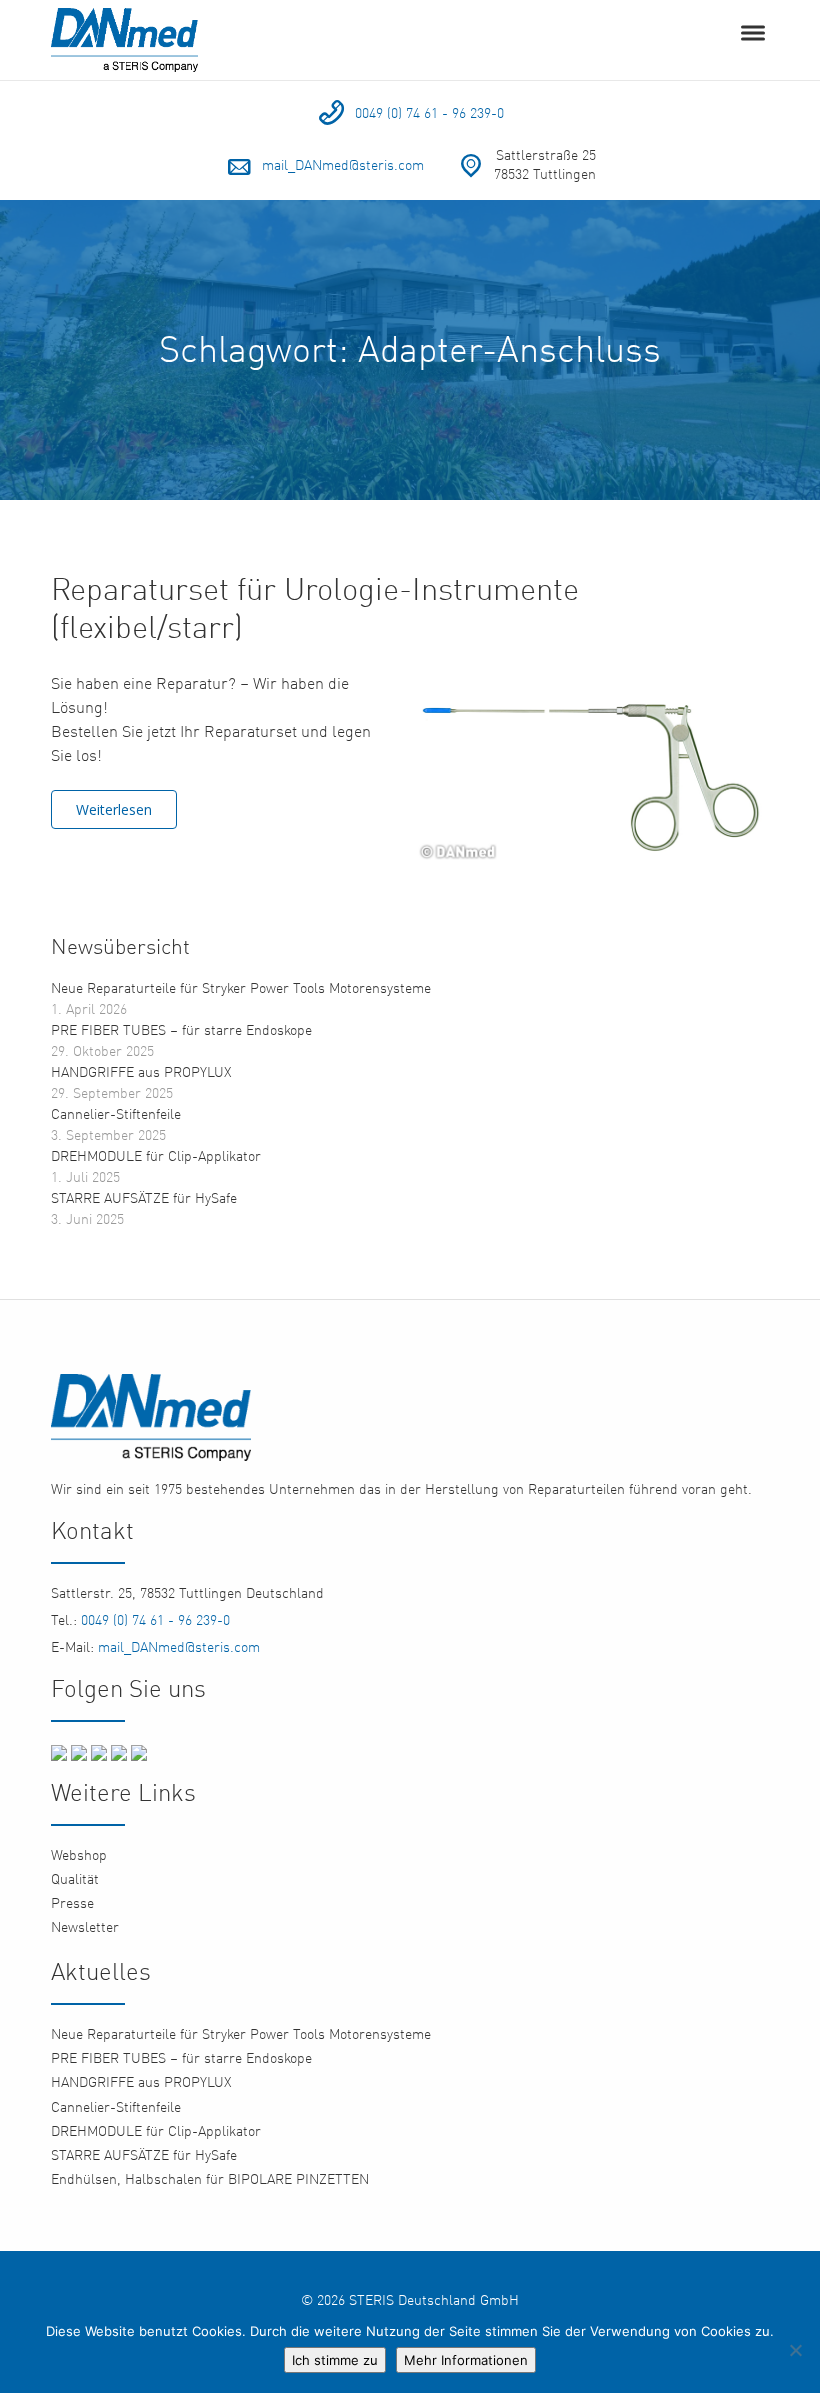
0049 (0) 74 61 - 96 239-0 (429, 112)
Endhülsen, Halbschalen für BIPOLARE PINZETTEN (210, 2178)
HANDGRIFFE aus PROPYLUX (141, 1071)
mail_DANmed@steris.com (343, 164)
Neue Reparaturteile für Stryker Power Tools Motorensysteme (241, 987)
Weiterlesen (114, 809)
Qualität (75, 1878)
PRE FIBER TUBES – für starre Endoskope (181, 1029)
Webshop (79, 1854)
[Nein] (795, 2350)
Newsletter (85, 1926)
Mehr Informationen (466, 2360)
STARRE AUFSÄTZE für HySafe (144, 1197)
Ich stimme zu (335, 2360)
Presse (72, 1902)
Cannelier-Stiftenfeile (116, 1113)
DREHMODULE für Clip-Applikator (156, 1155)
